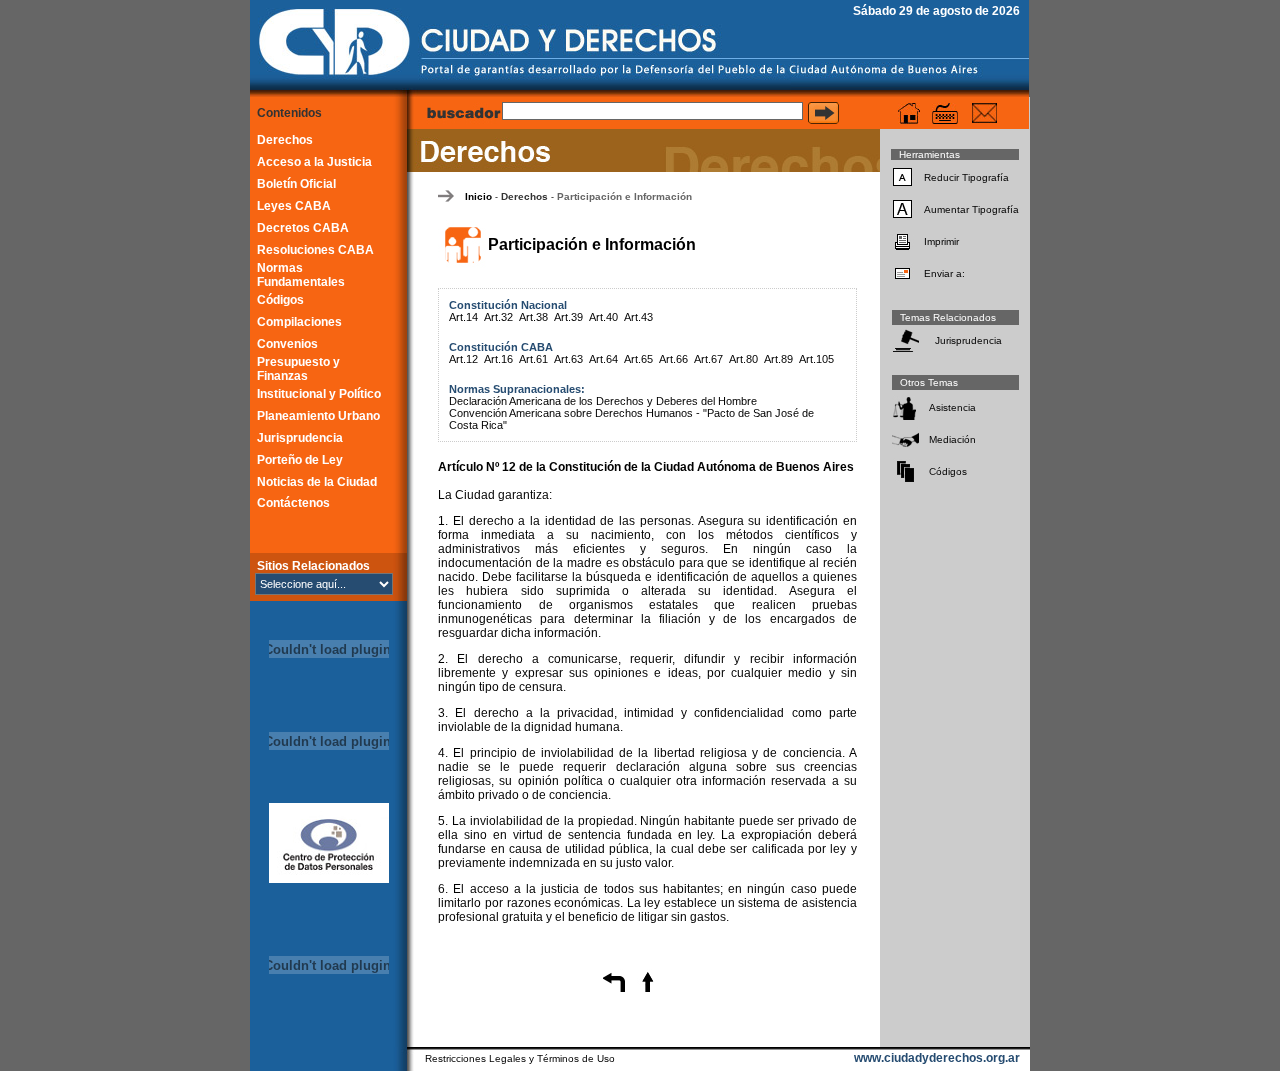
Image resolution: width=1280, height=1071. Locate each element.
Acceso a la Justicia (314, 162)
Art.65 (638, 359)
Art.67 (708, 359)
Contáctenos (293, 503)
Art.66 (673, 359)
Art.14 (463, 317)
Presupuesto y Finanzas (298, 369)
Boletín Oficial (296, 184)
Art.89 (778, 359)
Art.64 (603, 359)
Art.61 (533, 359)
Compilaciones (299, 322)
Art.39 (568, 317)
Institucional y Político (319, 394)
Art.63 (568, 359)
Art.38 (533, 317)
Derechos (285, 140)
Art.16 (498, 359)
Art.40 (603, 317)
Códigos (280, 300)
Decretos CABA (303, 228)
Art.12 (463, 359)
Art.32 (498, 317)
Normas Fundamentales (301, 275)
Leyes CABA (294, 206)
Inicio (478, 196)
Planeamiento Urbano (318, 416)
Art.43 (638, 317)
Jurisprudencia (300, 438)
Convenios (287, 344)
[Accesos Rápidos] (945, 113)
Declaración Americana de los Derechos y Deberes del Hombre (603, 401)
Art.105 (816, 359)
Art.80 (743, 359)
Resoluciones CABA (315, 250)
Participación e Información (624, 196)
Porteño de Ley (300, 460)
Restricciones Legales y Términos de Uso (520, 1058)
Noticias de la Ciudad (317, 482)
